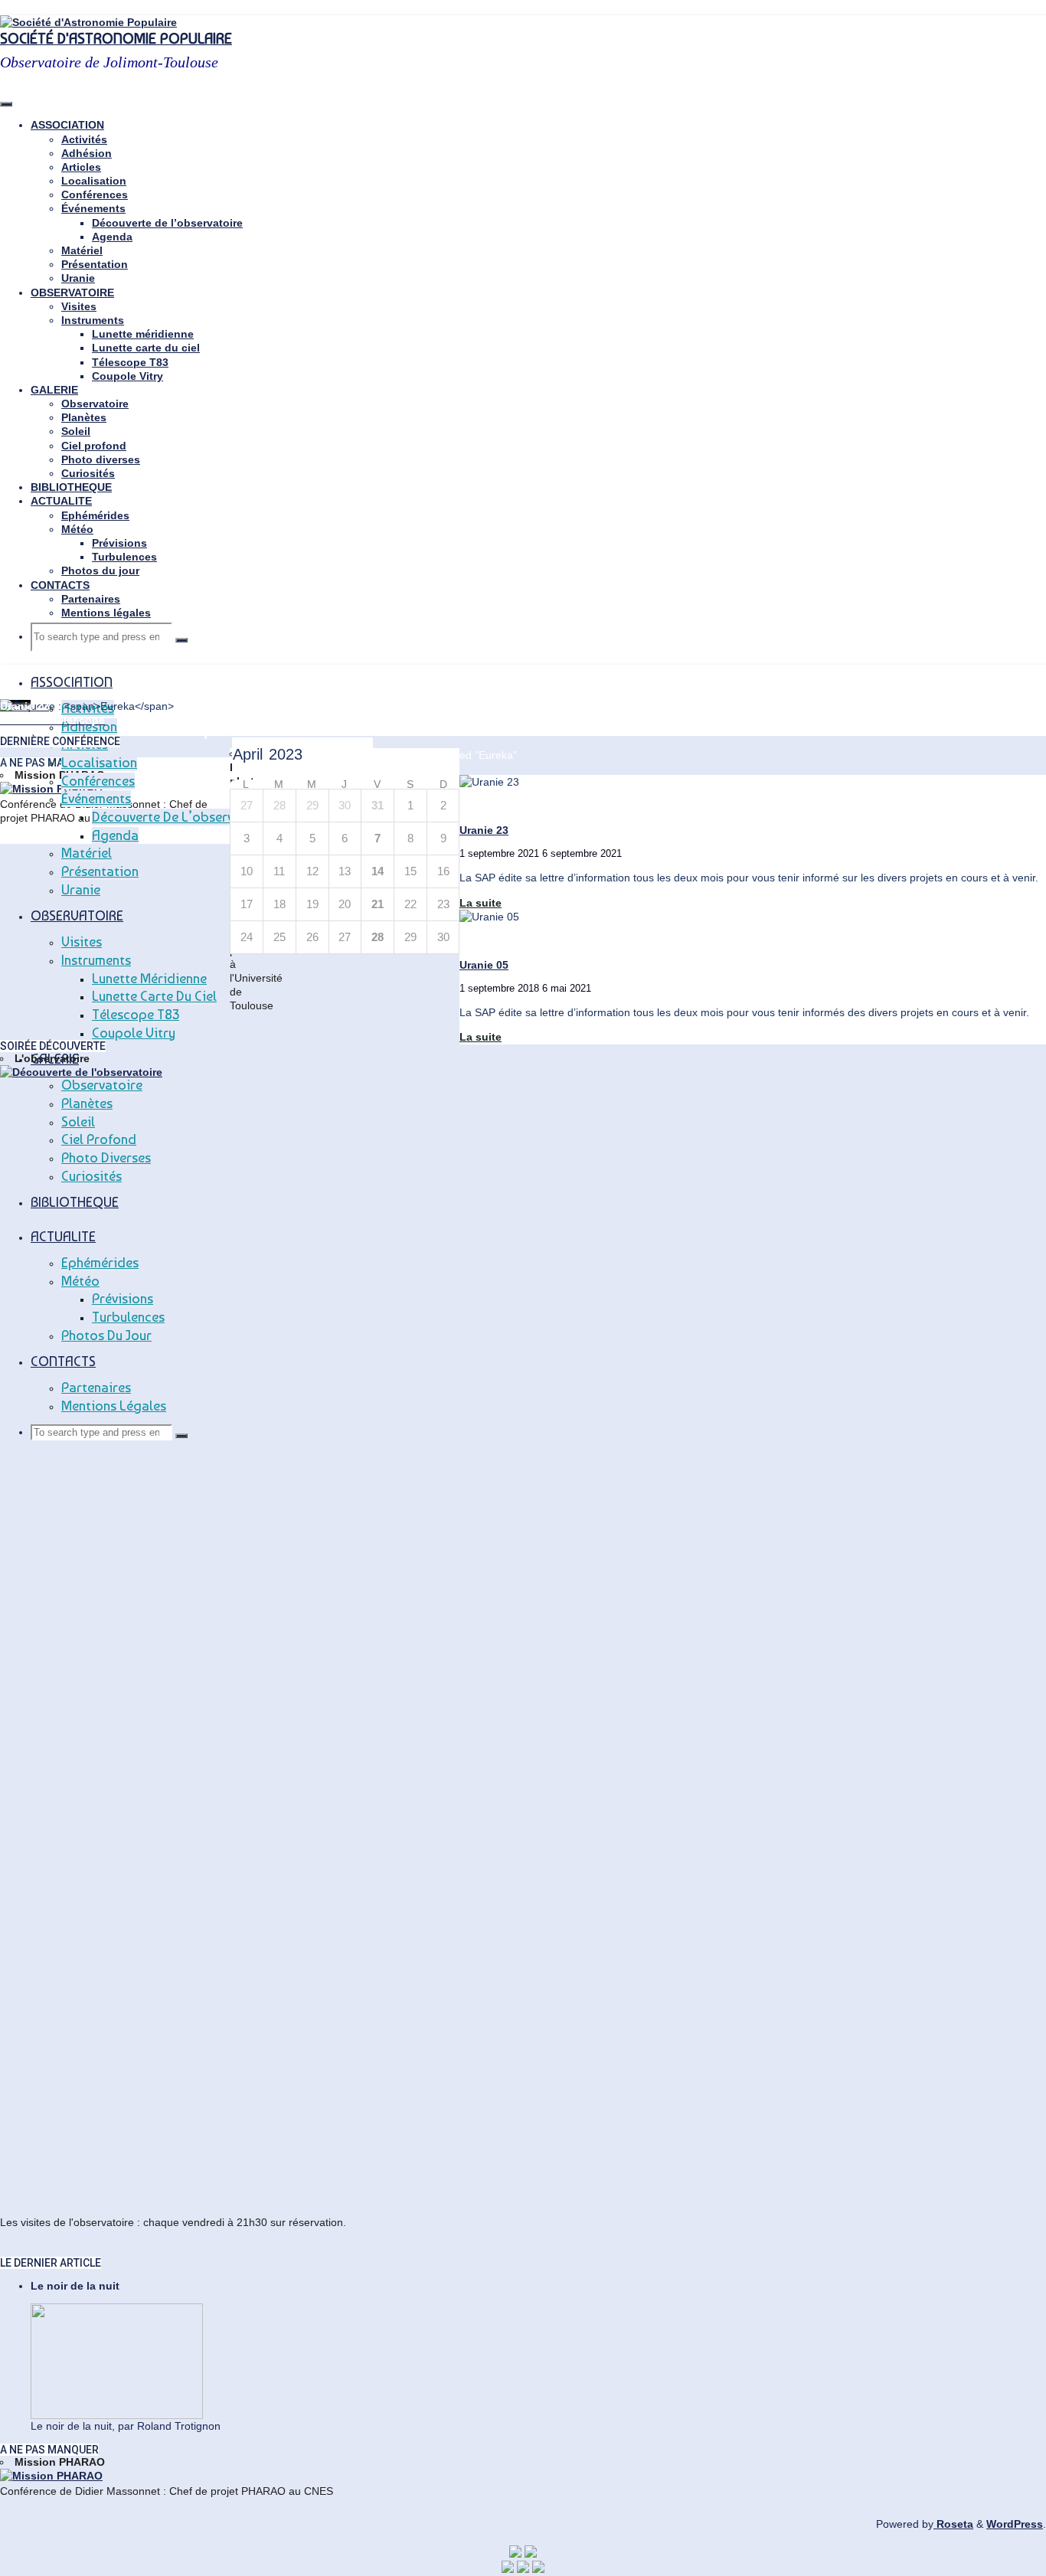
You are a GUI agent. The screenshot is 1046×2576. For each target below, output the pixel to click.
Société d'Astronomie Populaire (116, 39)
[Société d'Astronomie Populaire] (88, 22)
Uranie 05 (484, 965)
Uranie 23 (484, 830)
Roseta (953, 2524)
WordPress (1015, 2524)
